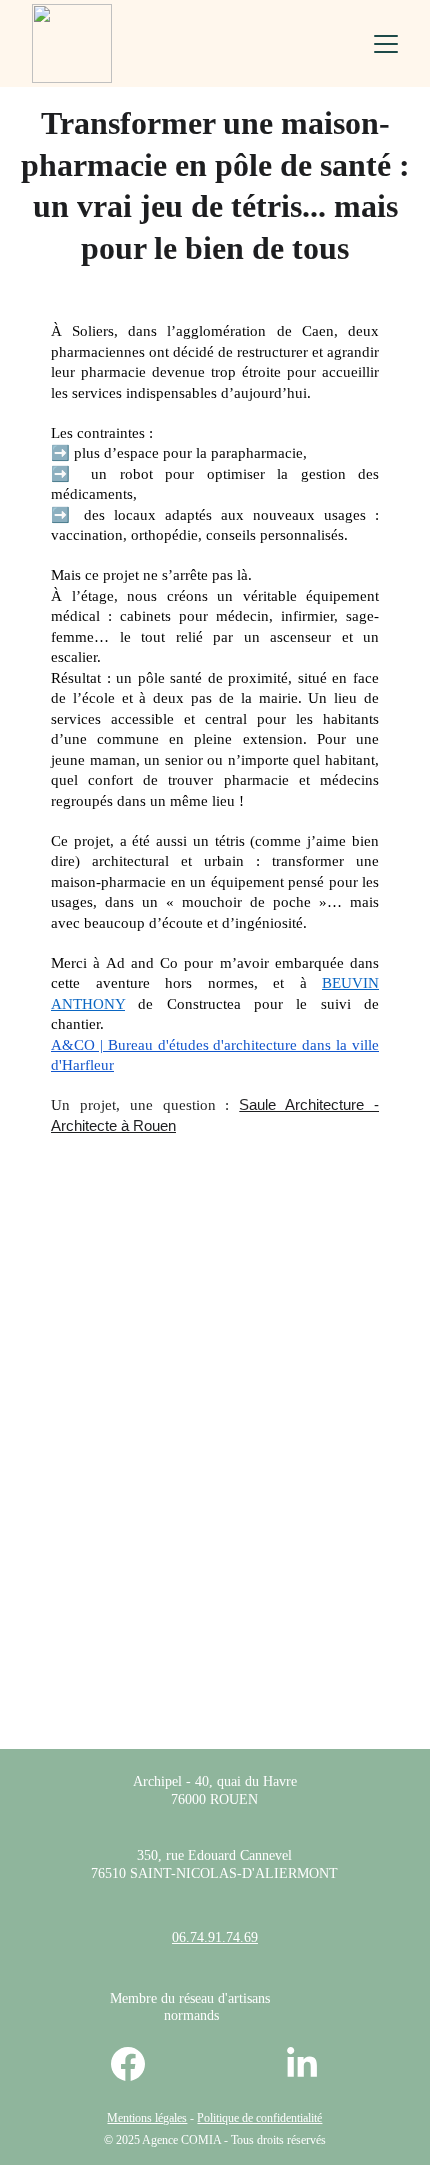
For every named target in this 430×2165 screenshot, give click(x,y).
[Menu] (386, 44)
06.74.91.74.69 (215, 1937)
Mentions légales (147, 2118)
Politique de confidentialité (259, 2118)
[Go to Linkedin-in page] (302, 2064)
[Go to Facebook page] (138, 2064)
